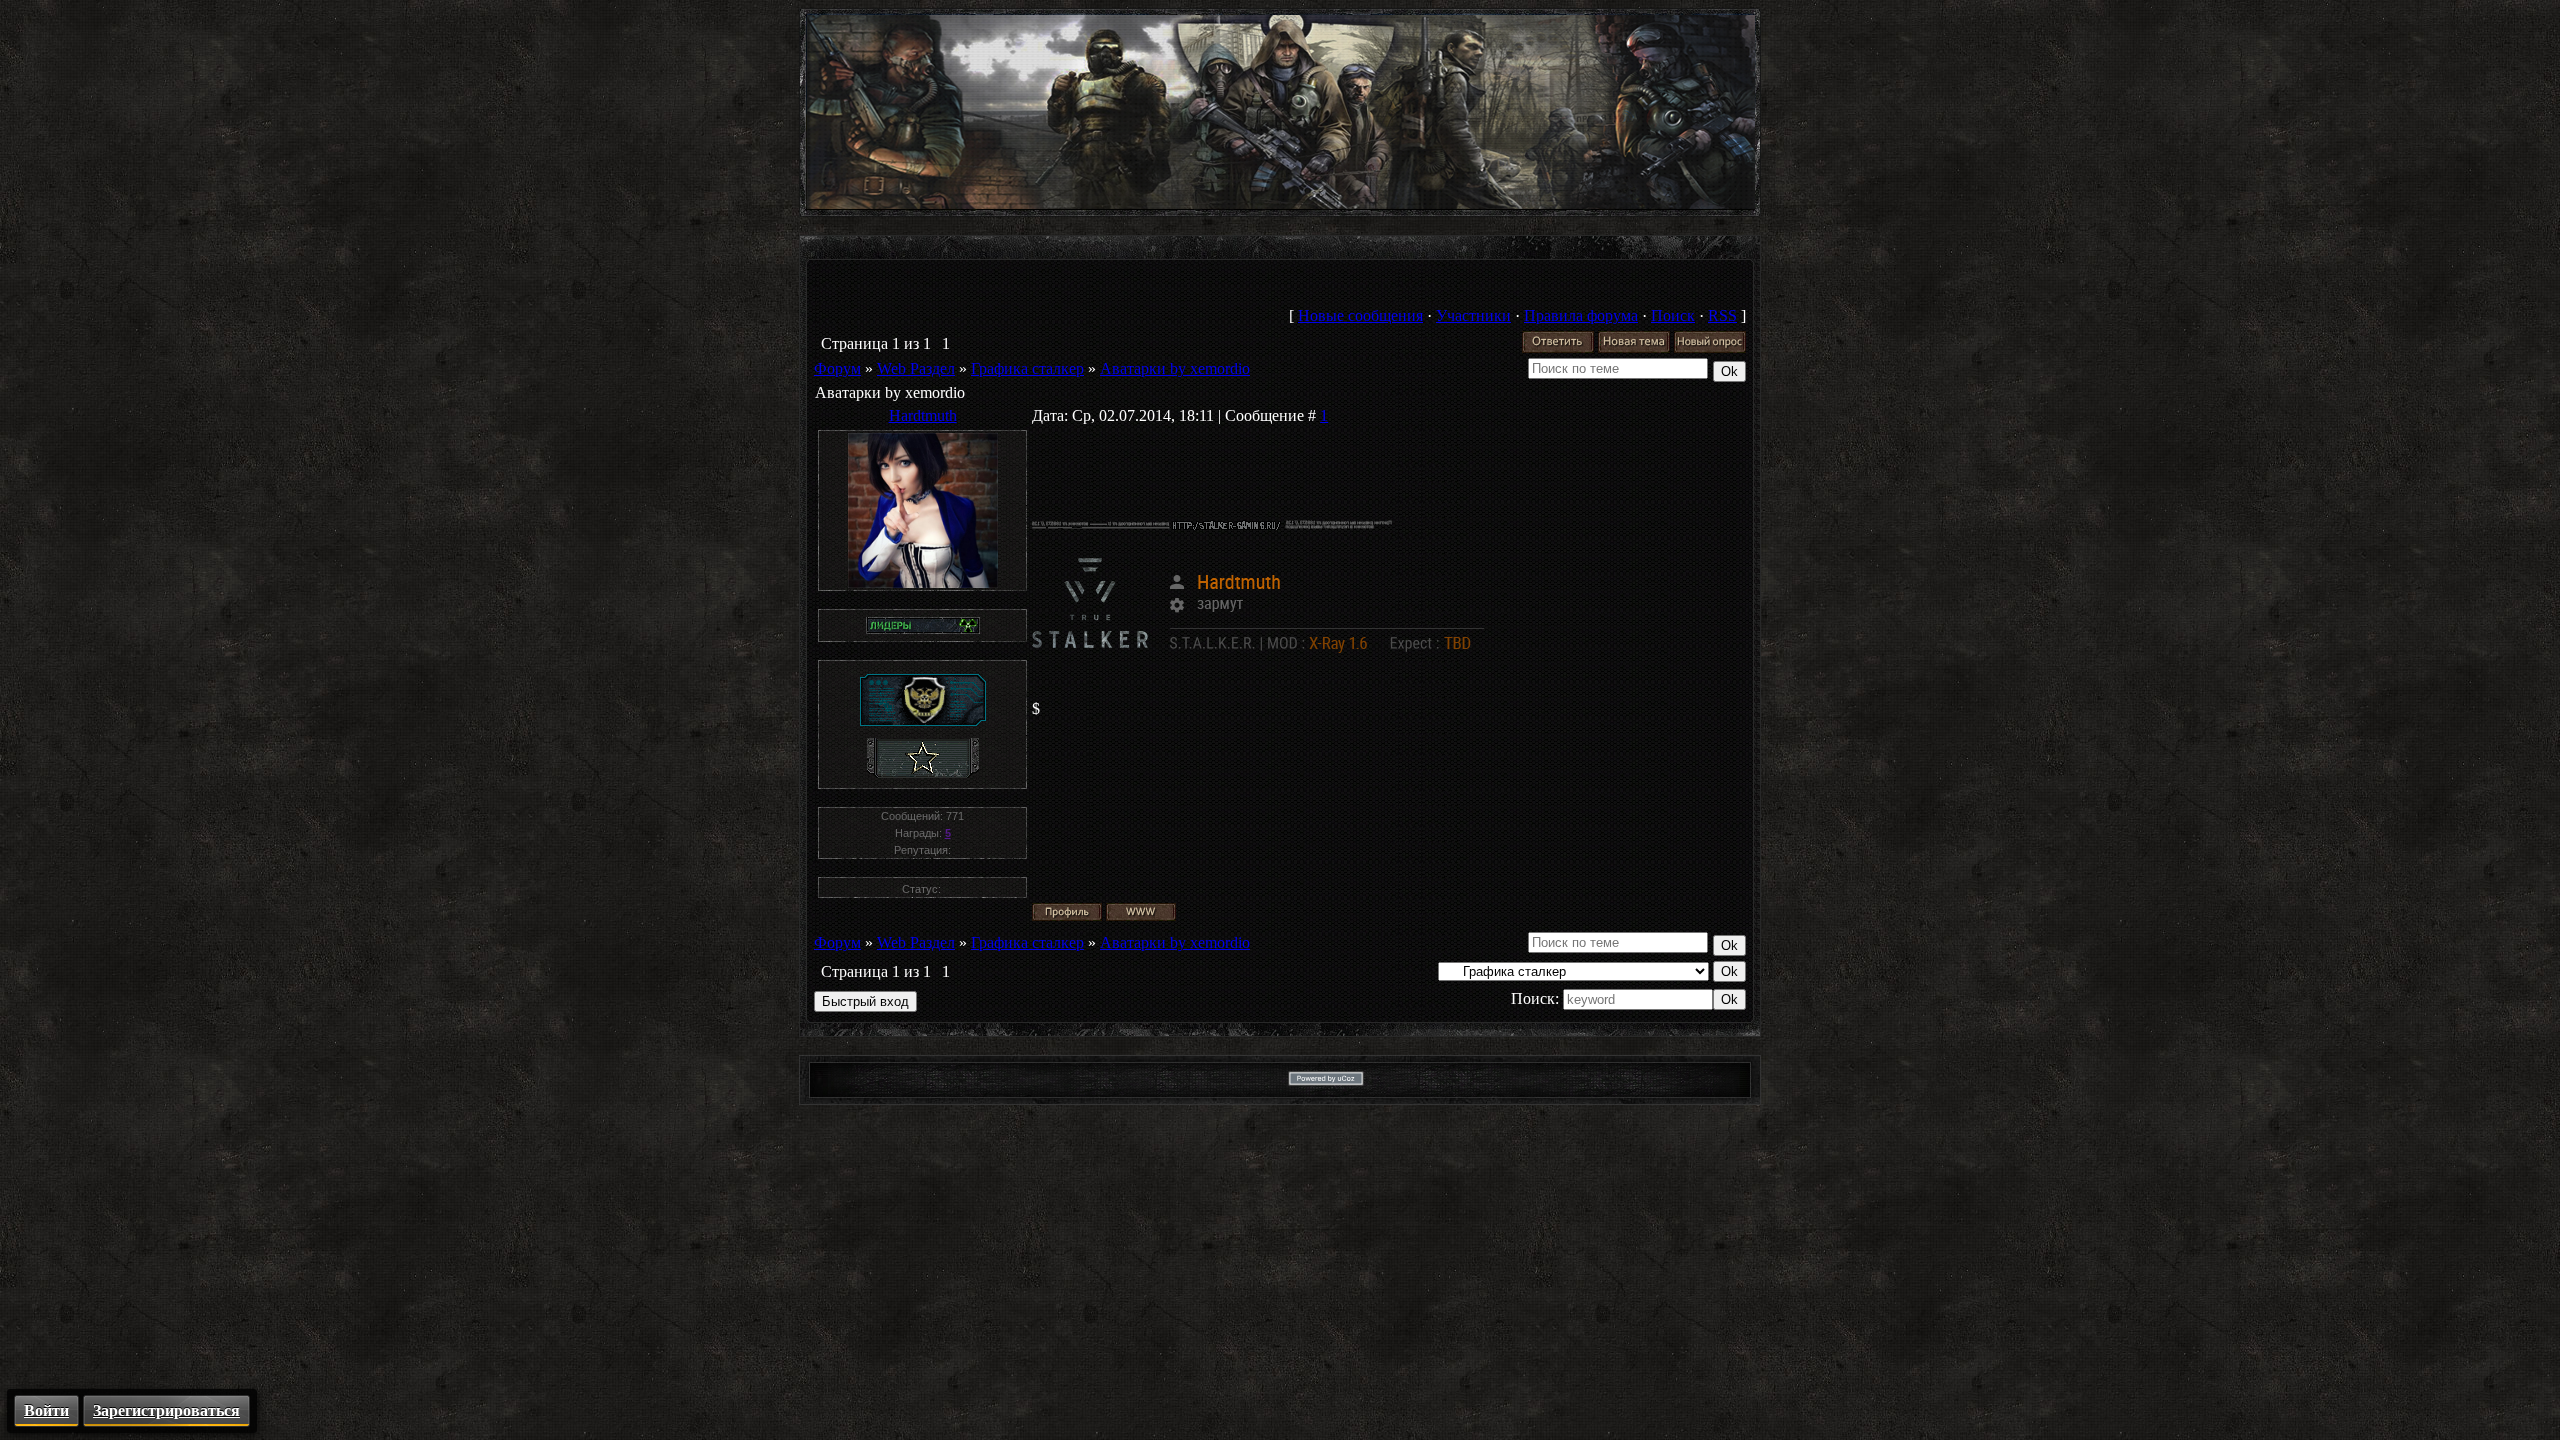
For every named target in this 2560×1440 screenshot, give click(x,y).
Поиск (1673, 315)
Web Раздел (916, 368)
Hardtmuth (923, 415)
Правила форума (1581, 315)
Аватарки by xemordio (1175, 368)
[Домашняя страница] (1141, 912)
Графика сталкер (1027, 368)
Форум (837, 368)
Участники (1473, 315)
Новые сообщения (1360, 315)
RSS (1722, 315)
